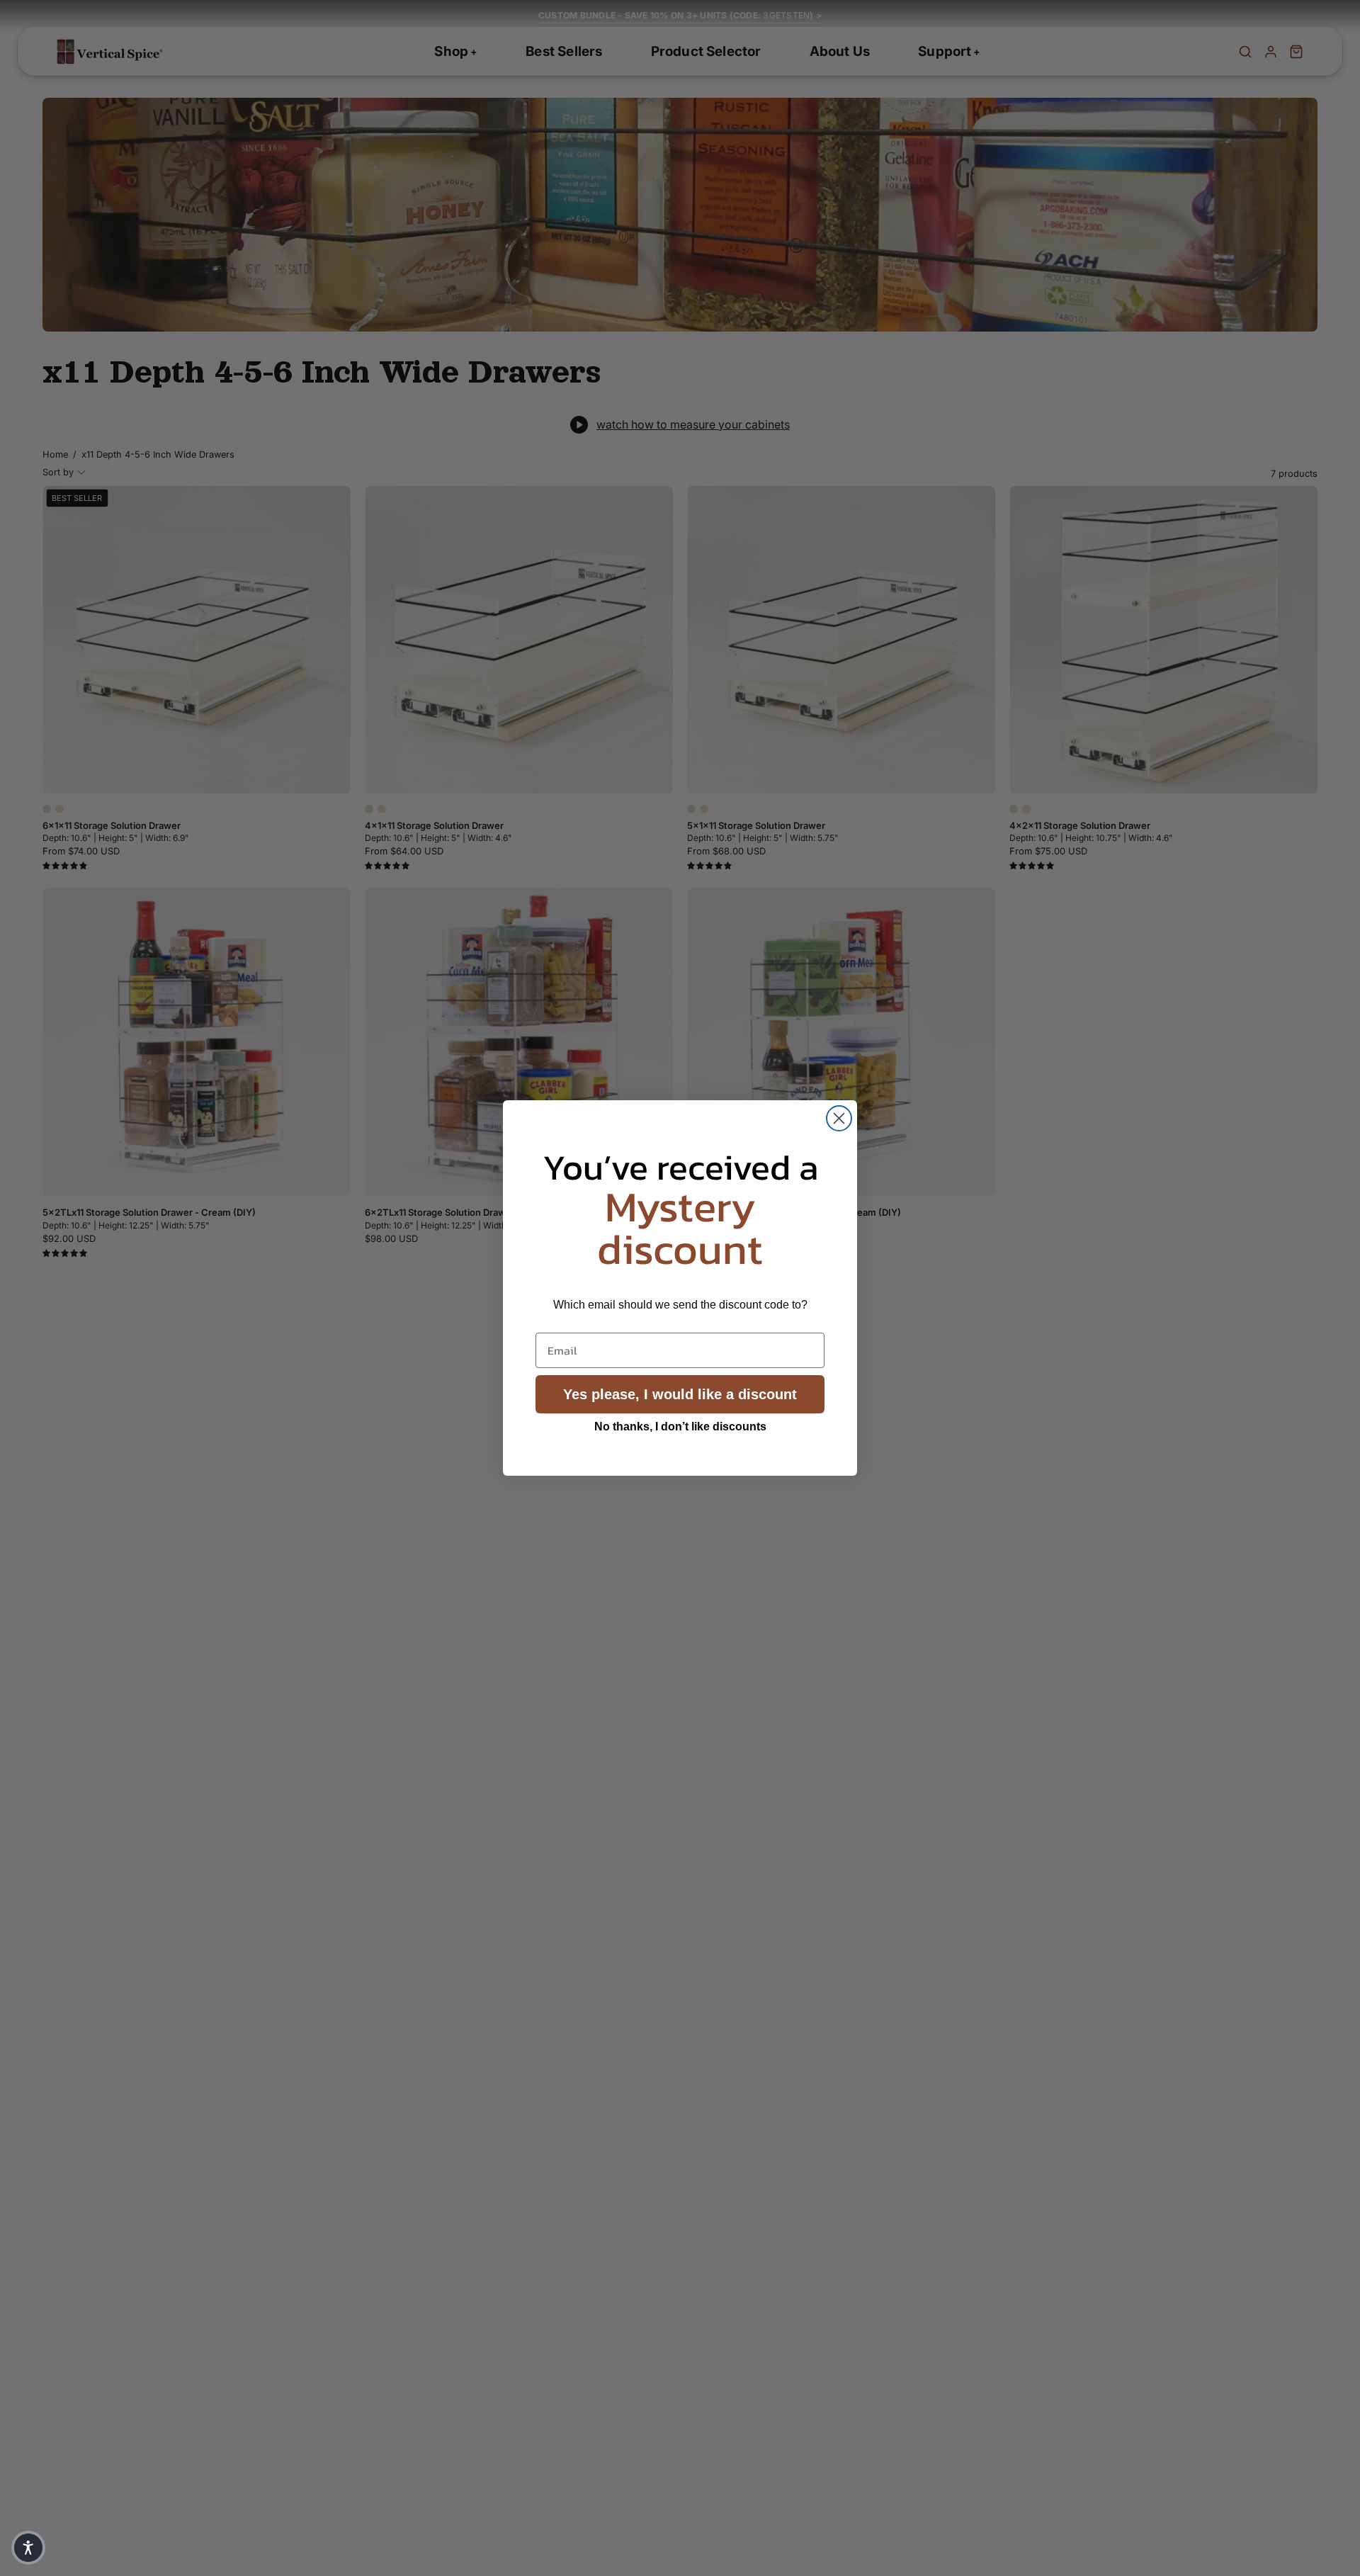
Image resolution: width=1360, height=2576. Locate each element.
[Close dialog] (839, 1118)
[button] (28, 2548)
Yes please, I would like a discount (680, 1394)
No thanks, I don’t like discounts (680, 1427)
